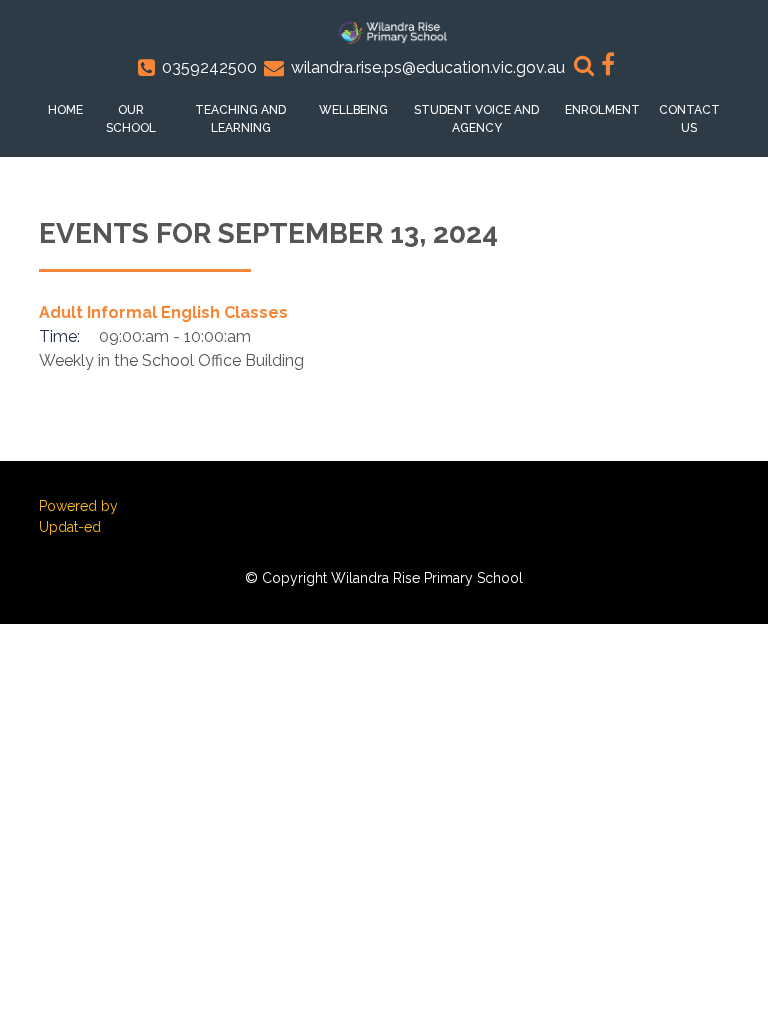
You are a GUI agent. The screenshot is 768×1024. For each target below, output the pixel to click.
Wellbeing (353, 110)
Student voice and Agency (476, 119)
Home (65, 110)
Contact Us (689, 119)
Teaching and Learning (240, 119)
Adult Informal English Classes (163, 312)
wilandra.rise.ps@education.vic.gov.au (428, 67)
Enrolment (602, 110)
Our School (131, 119)
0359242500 (209, 67)
